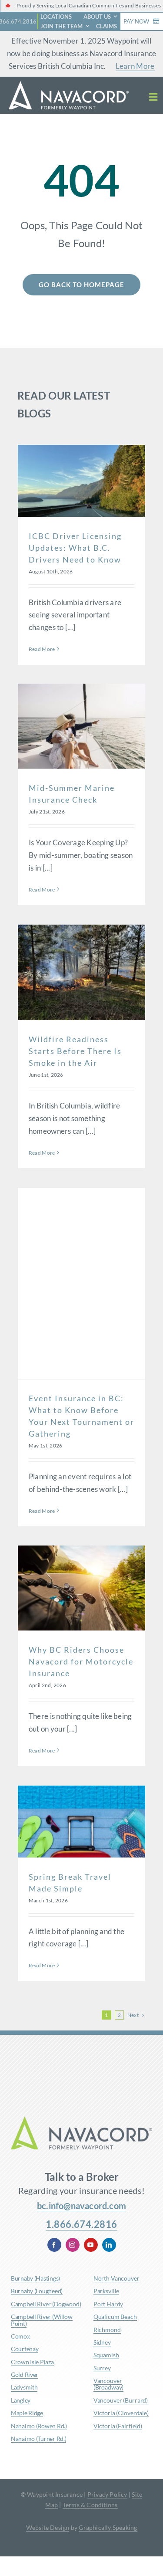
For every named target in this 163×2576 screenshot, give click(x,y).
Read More (42, 649)
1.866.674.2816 (81, 2224)
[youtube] (91, 2245)
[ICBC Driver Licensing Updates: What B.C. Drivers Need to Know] (81, 481)
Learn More (135, 66)
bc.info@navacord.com (81, 2206)
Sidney (102, 2342)
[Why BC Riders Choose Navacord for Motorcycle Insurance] (81, 1588)
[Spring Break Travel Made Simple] (81, 1822)
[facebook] (54, 2245)
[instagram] (73, 2245)
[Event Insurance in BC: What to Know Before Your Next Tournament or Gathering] (81, 1283)
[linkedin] (109, 2245)
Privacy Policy (107, 2494)
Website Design (48, 2527)
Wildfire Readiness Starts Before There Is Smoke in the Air (75, 1051)
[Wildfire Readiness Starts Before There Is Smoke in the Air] (81, 973)
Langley (21, 2400)
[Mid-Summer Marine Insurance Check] (81, 726)
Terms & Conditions (90, 2505)
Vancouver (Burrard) (121, 2400)
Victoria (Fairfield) (118, 2426)
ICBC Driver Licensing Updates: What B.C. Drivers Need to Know (75, 548)
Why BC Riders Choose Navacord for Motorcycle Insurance (81, 1661)
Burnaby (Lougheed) (37, 2291)
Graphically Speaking (108, 2527)
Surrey (102, 2368)
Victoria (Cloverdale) (121, 2413)
